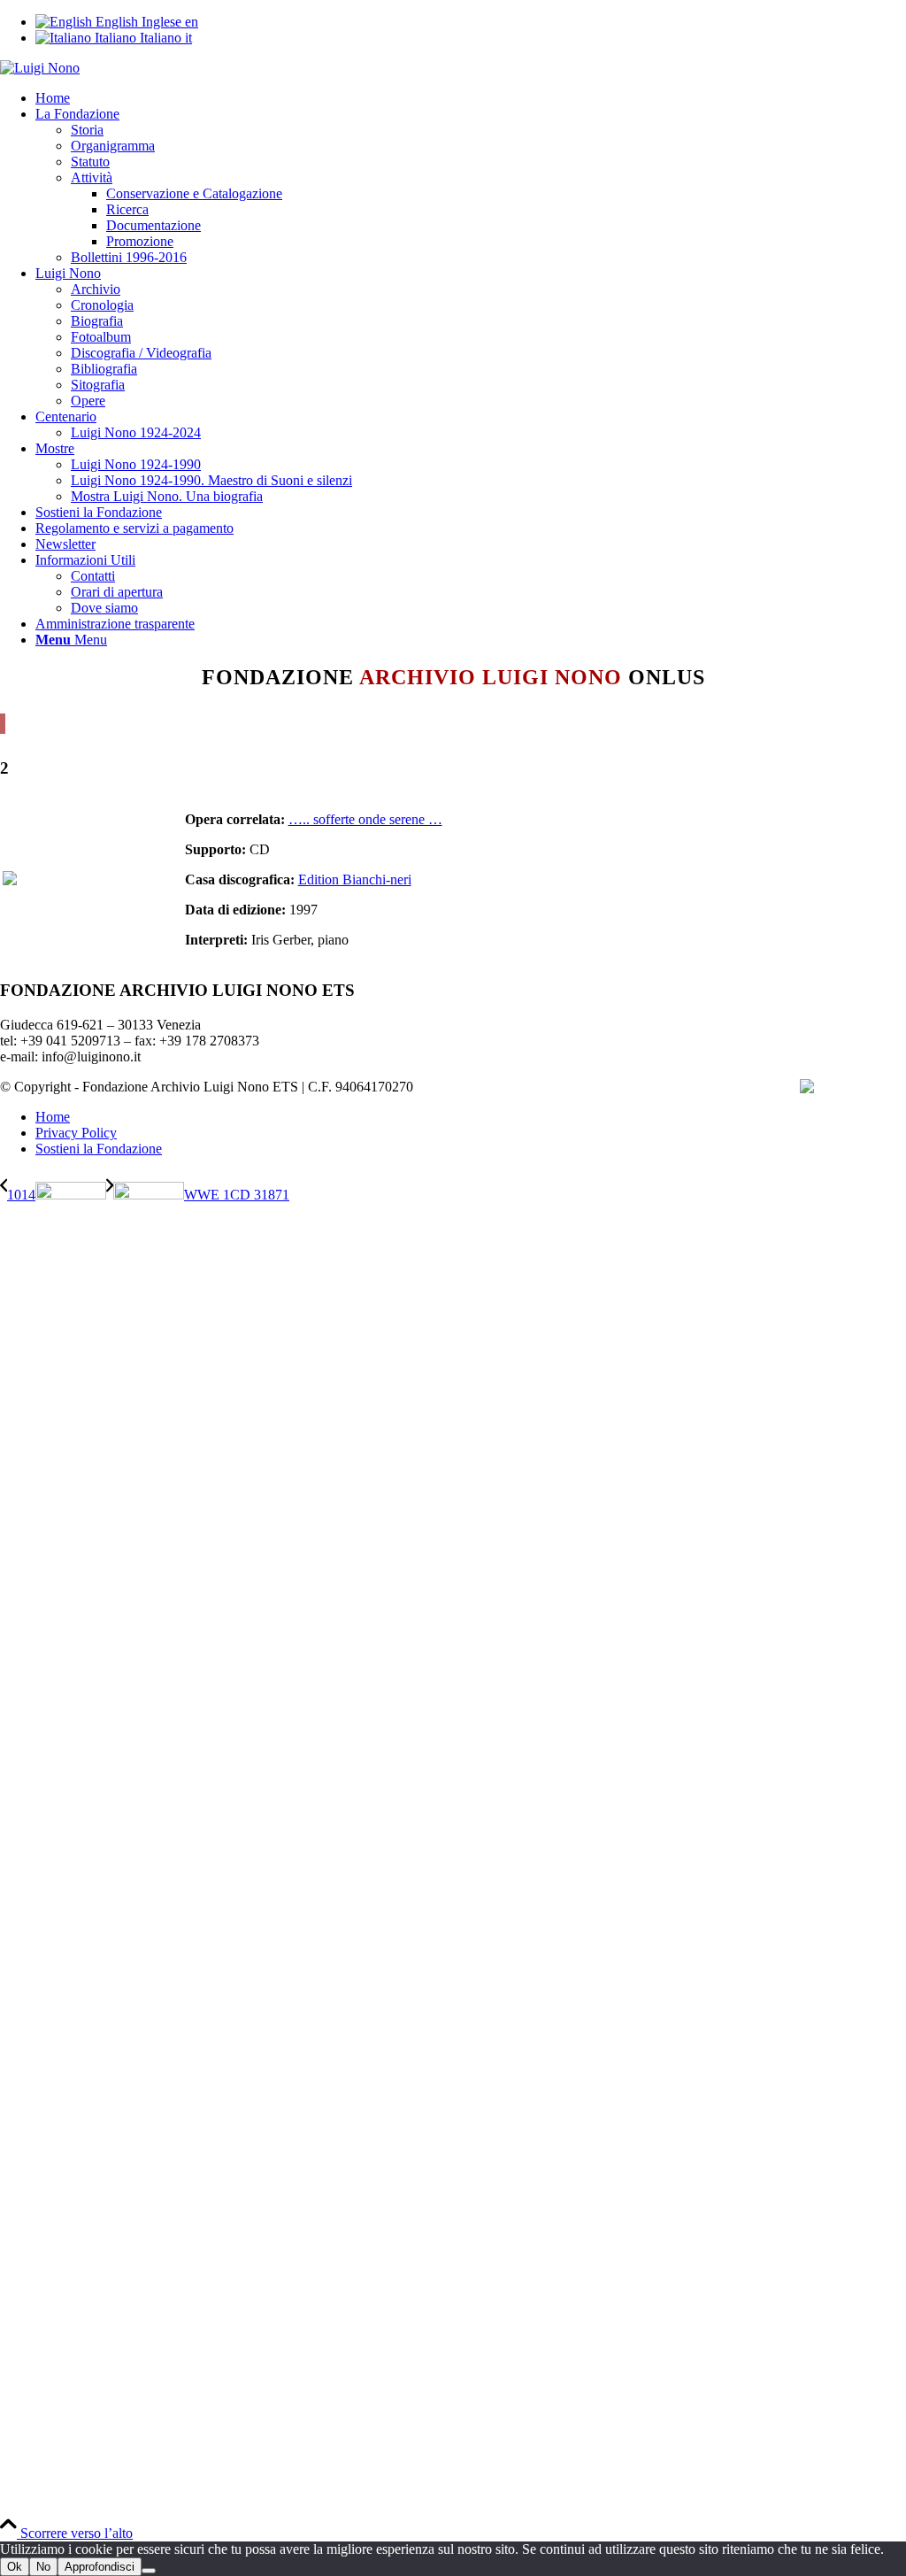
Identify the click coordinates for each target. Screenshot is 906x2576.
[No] (149, 2571)
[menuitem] (471, 98)
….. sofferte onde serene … (365, 819)
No (43, 2567)
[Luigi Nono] (40, 68)
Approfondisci (100, 2567)
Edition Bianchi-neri (355, 879)
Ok (15, 2567)
